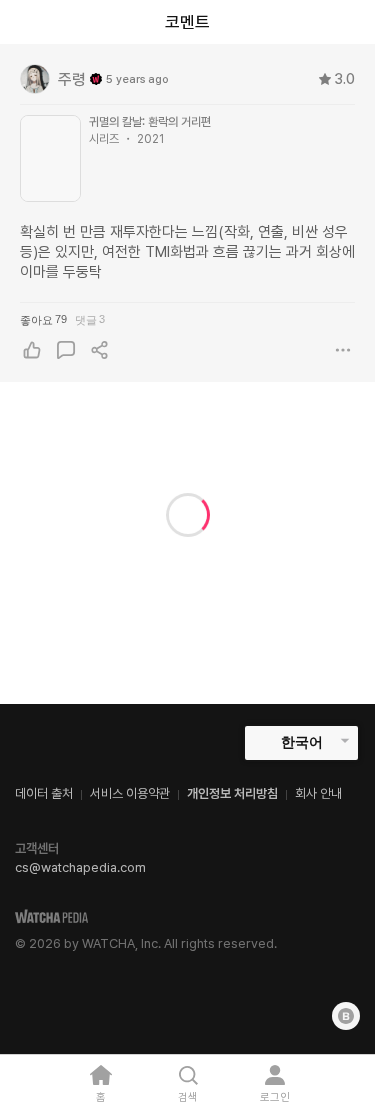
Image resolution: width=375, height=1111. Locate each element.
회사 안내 (318, 793)
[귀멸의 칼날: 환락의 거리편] (50, 158)
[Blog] (346, 1016)
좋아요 (43, 319)
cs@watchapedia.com (80, 867)
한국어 (302, 742)
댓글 (90, 319)
